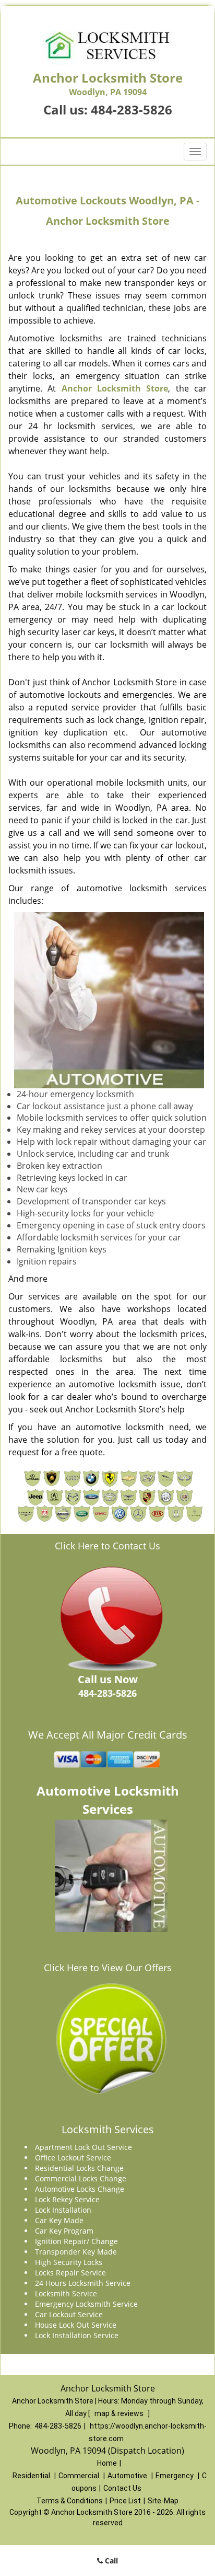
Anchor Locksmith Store (115, 388)
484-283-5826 (132, 110)
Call (110, 2561)
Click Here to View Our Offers (108, 1968)
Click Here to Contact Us (107, 1546)
